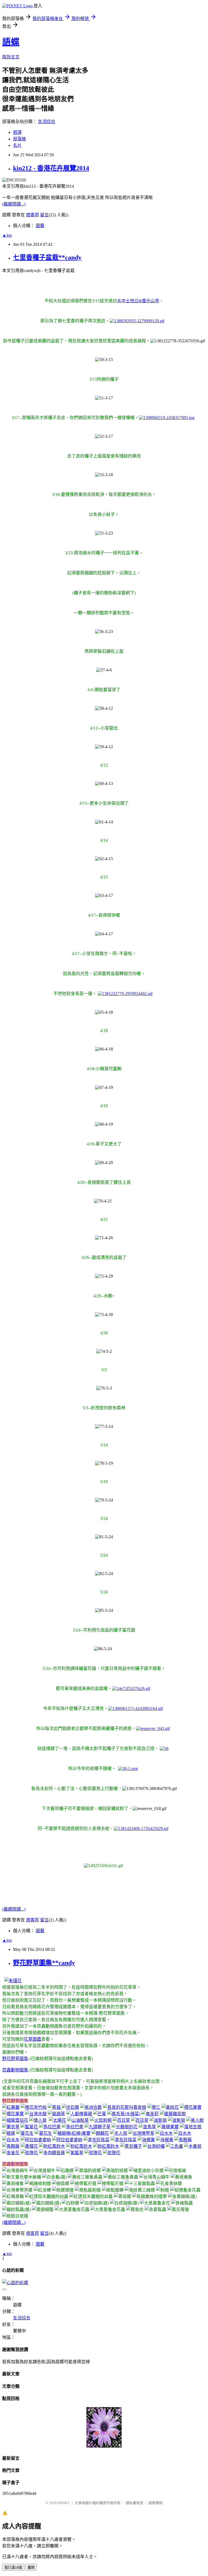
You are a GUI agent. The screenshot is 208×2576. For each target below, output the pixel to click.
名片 (17, 145)
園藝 (40, 226)
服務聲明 (155, 2503)
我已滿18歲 (13, 2567)
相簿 (17, 132)
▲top (7, 235)
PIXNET (64, 2503)
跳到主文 (11, 57)
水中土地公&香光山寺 (138, 301)
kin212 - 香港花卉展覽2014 (51, 168)
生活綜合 (47, 122)
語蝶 (11, 42)
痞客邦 (32, 215)
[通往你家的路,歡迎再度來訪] (104, 2446)
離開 (31, 2567)
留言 (44, 215)
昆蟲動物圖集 (15, 2070)
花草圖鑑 (32, 2039)
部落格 (19, 139)
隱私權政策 (134, 2503)
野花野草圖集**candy (44, 1963)
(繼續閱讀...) (14, 204)
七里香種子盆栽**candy (47, 257)
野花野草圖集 (15, 2059)
